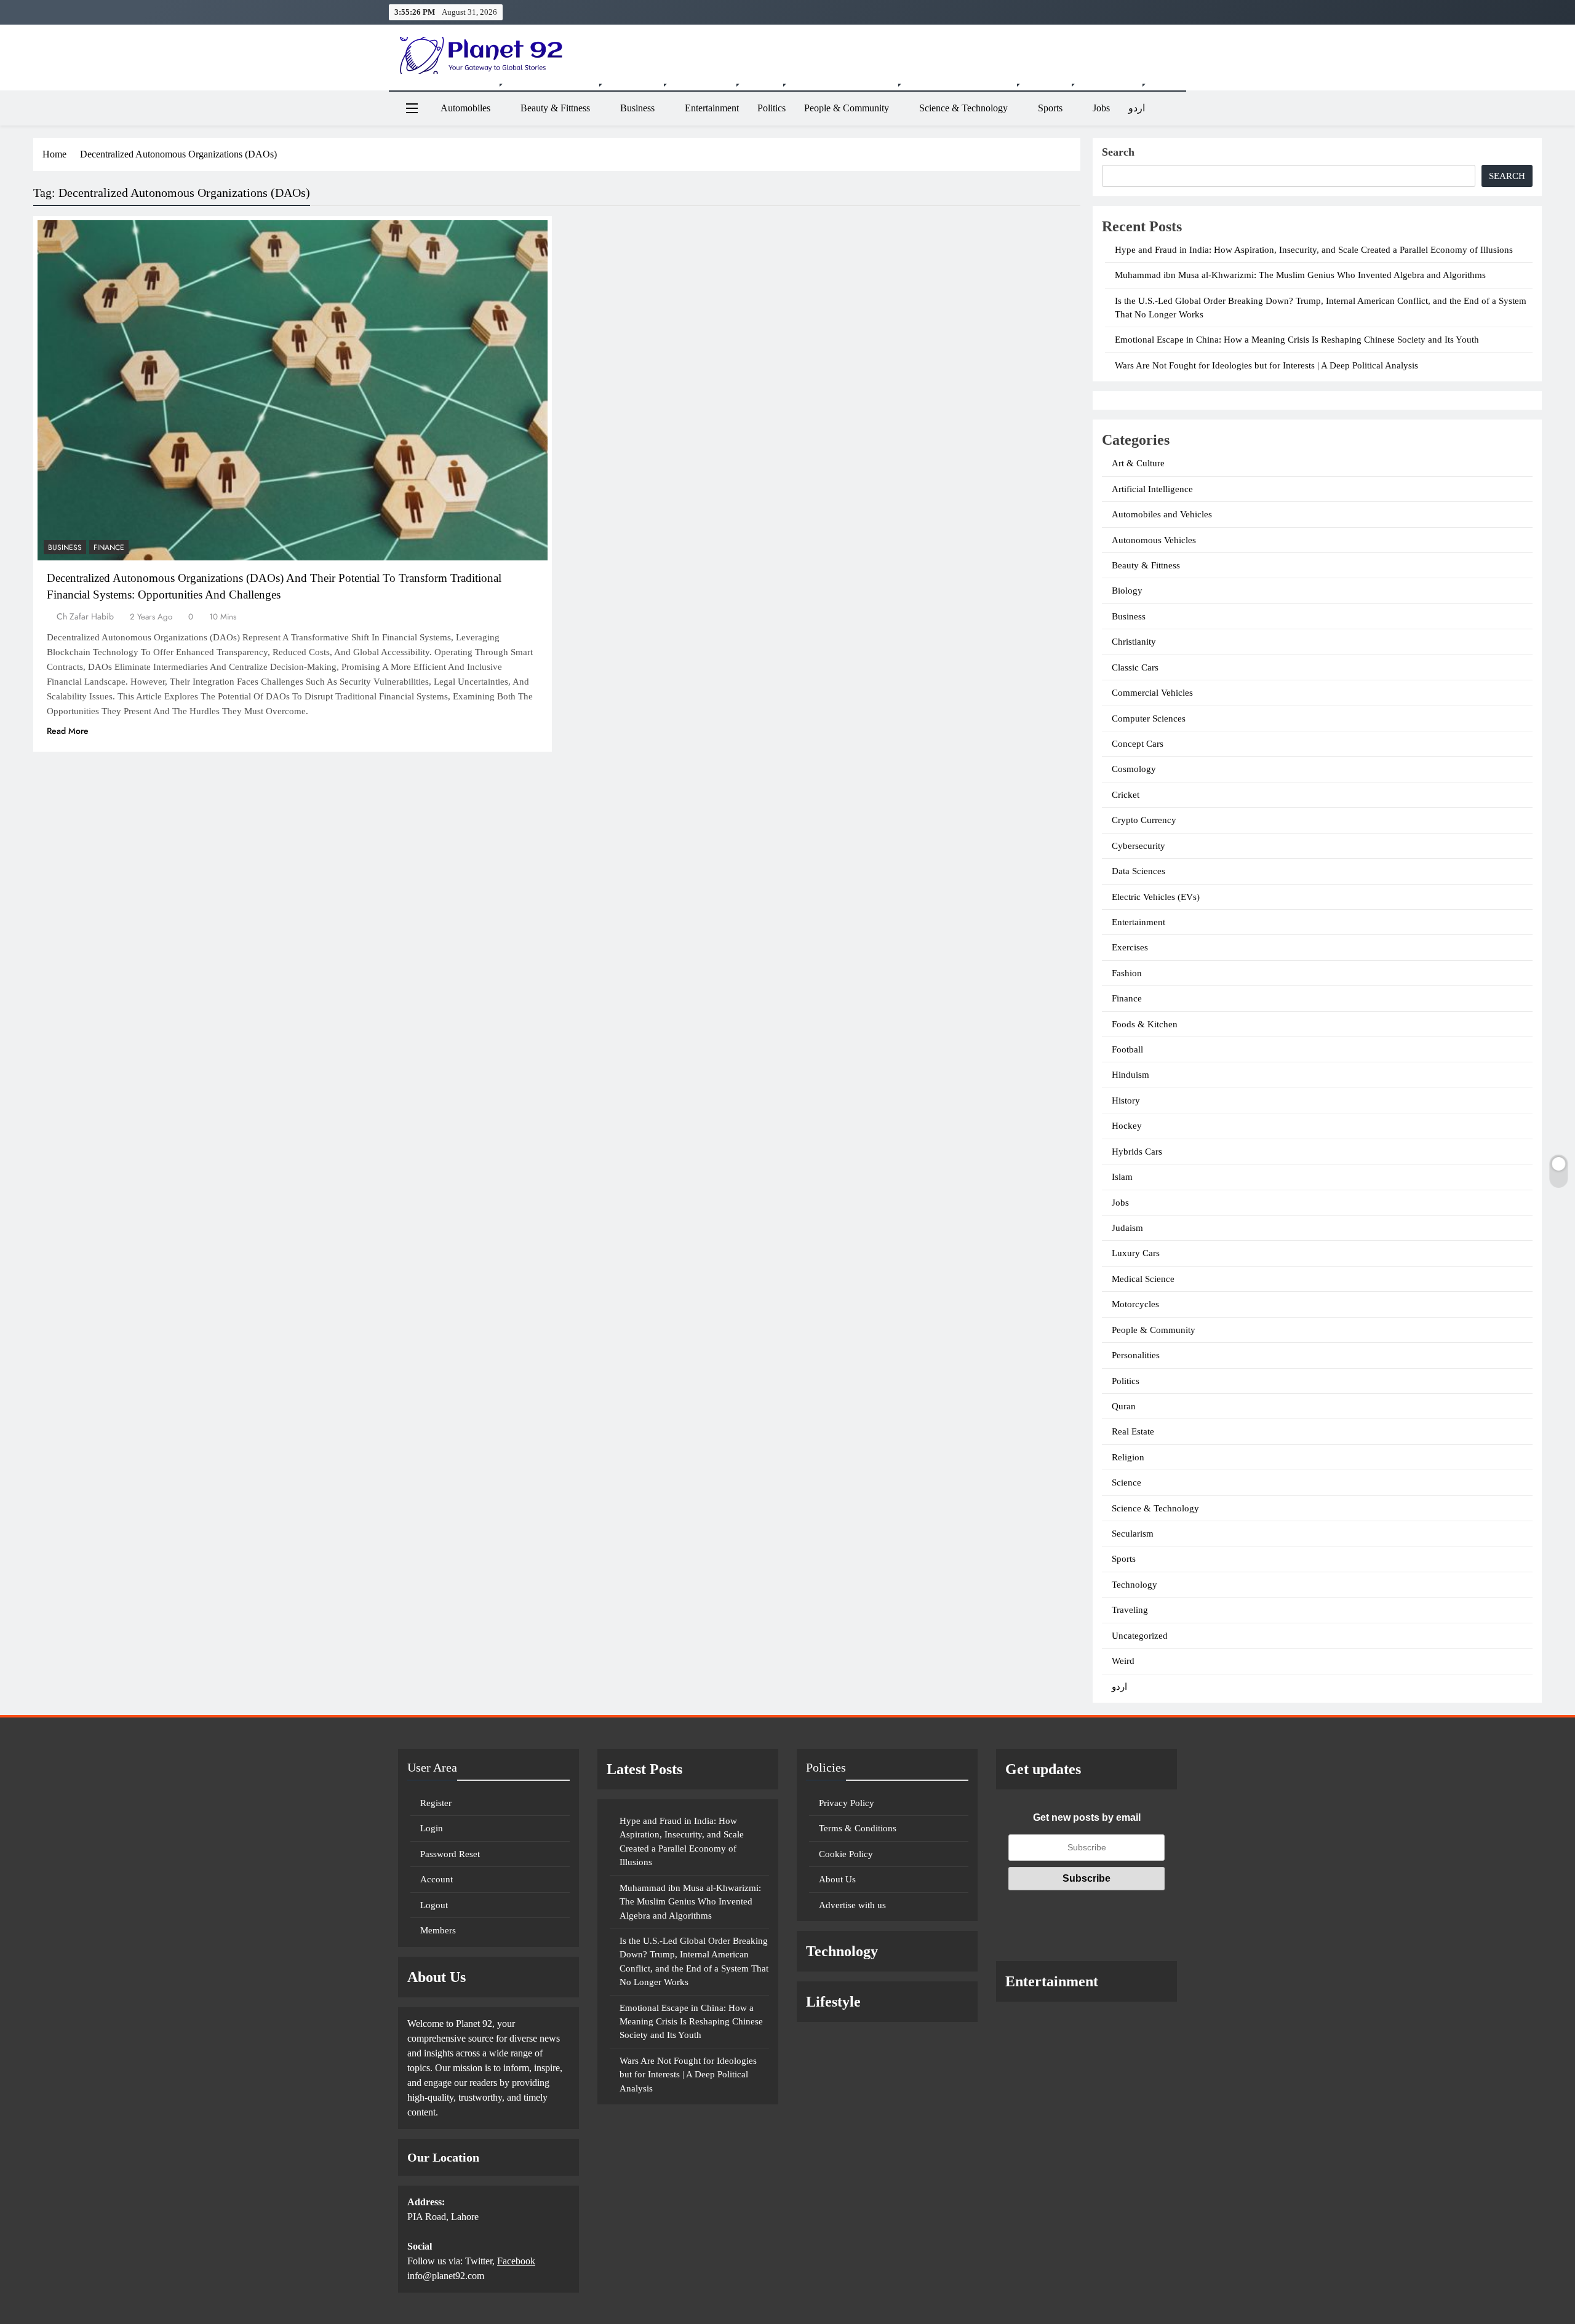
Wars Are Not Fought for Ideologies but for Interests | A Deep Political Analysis (1266, 365)
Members (438, 1930)
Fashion (1127, 973)
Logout (434, 1905)
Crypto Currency (1144, 820)
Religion (1128, 1457)
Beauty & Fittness (555, 108)
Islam (1122, 1177)
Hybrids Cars (1137, 1152)
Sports (1050, 108)
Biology (1127, 591)
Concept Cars (1138, 744)
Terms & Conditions (858, 1828)
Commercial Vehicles (1152, 693)
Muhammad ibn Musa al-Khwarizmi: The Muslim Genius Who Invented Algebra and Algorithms (1300, 275)
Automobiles (465, 108)
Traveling (1130, 1610)
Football (1127, 1049)
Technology (1134, 1585)
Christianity (1134, 642)
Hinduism (1130, 1075)
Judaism (1127, 1228)
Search (1118, 152)
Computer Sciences (1149, 718)
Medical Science (1143, 1279)
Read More (68, 731)
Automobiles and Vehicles (1162, 514)
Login (432, 1828)
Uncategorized (1140, 1636)
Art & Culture (1138, 463)
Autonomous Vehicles (1154, 540)
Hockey (1127, 1126)
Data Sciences (1138, 871)
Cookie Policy (846, 1854)
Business (637, 108)
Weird (1123, 1661)
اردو (1137, 108)
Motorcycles (1135, 1304)
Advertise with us (852, 1905)
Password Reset (450, 1854)
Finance (109, 547)
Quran (1124, 1406)
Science (1126, 1482)
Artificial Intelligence (1152, 489)
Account (437, 1879)
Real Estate (1133, 1431)
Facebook (516, 2261)
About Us (837, 1879)
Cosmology (1134, 769)
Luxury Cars (1136, 1253)
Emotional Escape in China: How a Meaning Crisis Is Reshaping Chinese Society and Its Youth (1297, 340)
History (1126, 1100)
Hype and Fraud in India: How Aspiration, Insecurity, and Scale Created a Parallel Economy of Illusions (1314, 250)
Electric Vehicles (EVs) (1156, 897)
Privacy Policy (847, 1803)
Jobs (1101, 108)
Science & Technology (963, 108)
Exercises (1130, 947)
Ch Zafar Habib (85, 616)
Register (436, 1803)
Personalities (1136, 1355)
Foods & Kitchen (1145, 1024)
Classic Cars (1135, 667)
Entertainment (712, 108)
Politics (772, 108)
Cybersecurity (1138, 846)
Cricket (1126, 795)
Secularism (1133, 1534)
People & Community (847, 108)
